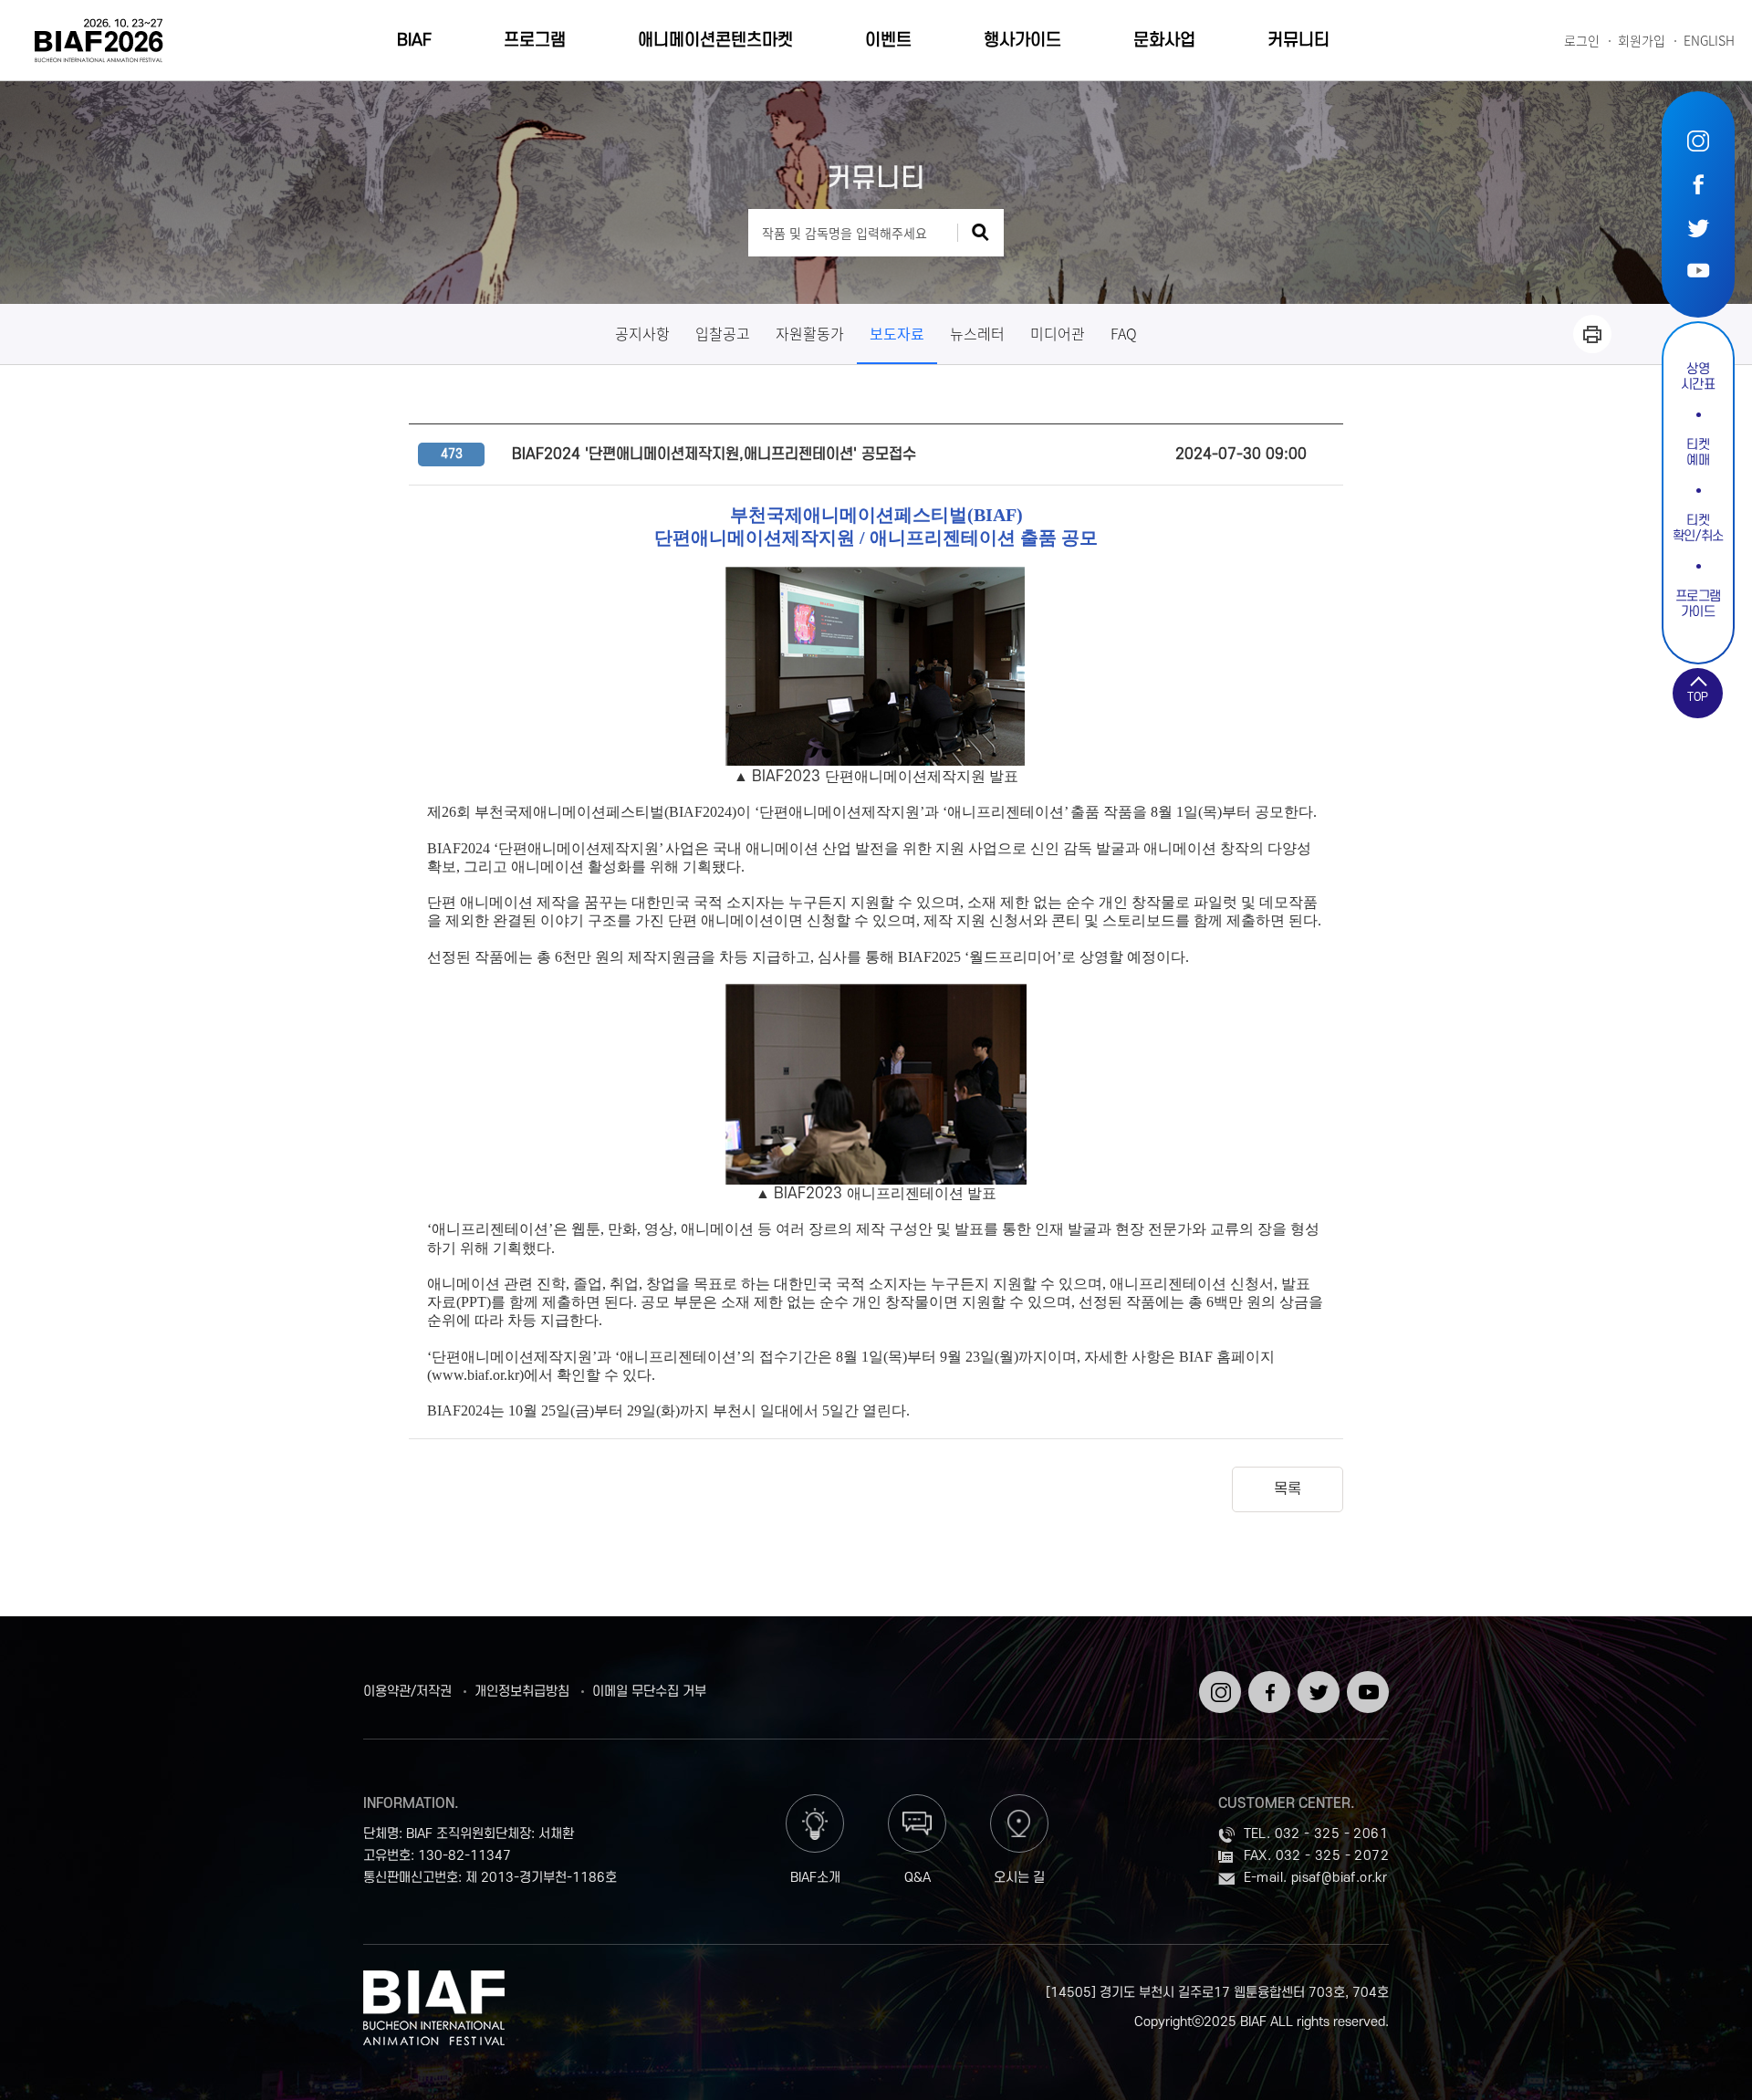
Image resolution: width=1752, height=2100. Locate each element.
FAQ (1124, 333)
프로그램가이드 (1699, 604)
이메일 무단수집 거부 (649, 1692)
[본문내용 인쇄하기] (1592, 334)
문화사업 (1164, 41)
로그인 (1582, 41)
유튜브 (1698, 270)
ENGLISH (1709, 41)
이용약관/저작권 (407, 1692)
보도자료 (897, 333)
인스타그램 (1698, 141)
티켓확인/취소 (1698, 528)
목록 (1288, 1489)
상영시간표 (1698, 377)
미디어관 (1058, 333)
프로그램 (535, 41)
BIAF (414, 41)
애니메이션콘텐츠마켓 (715, 41)
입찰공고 (723, 333)
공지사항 (642, 333)
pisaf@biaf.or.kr (1339, 1878)
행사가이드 (1022, 41)
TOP (1698, 697)
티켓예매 (1698, 453)
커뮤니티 (1298, 41)
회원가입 (1642, 41)
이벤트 (888, 41)
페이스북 (1698, 184)
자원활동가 (810, 333)
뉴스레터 (977, 333)
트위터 (1698, 227)
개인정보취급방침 (522, 1692)
